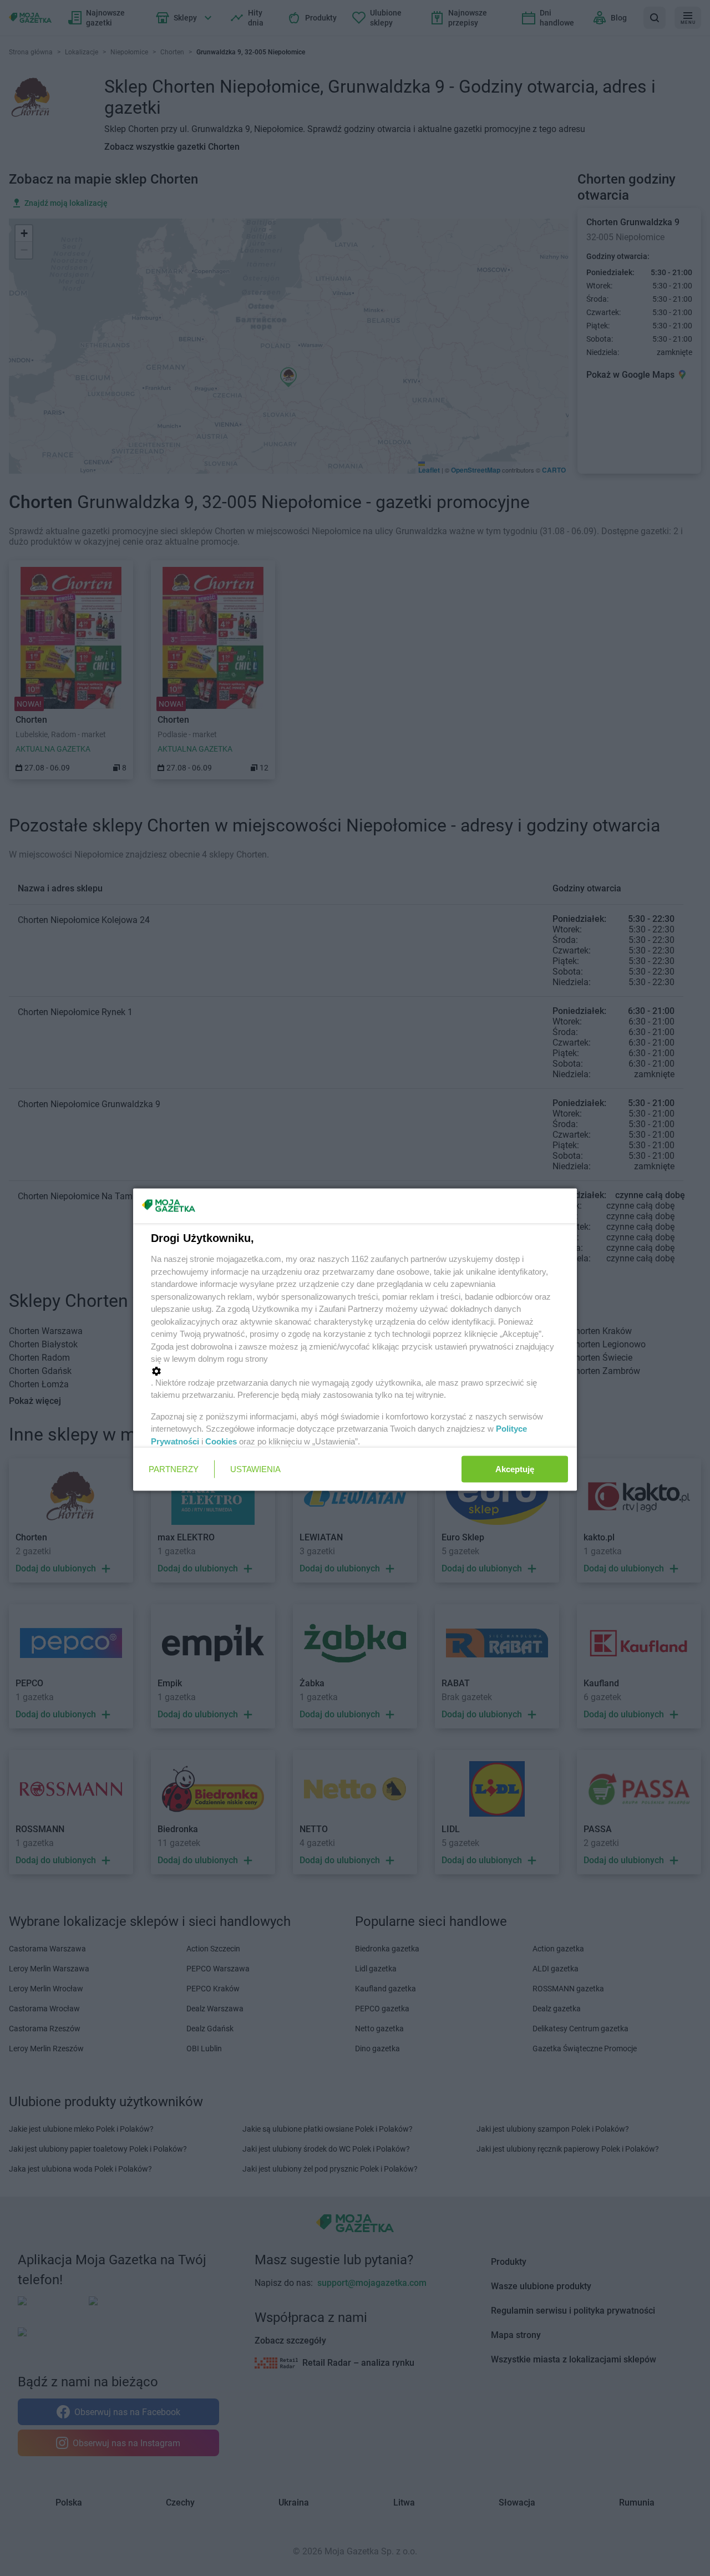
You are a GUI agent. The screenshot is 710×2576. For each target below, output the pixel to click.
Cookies (221, 1441)
